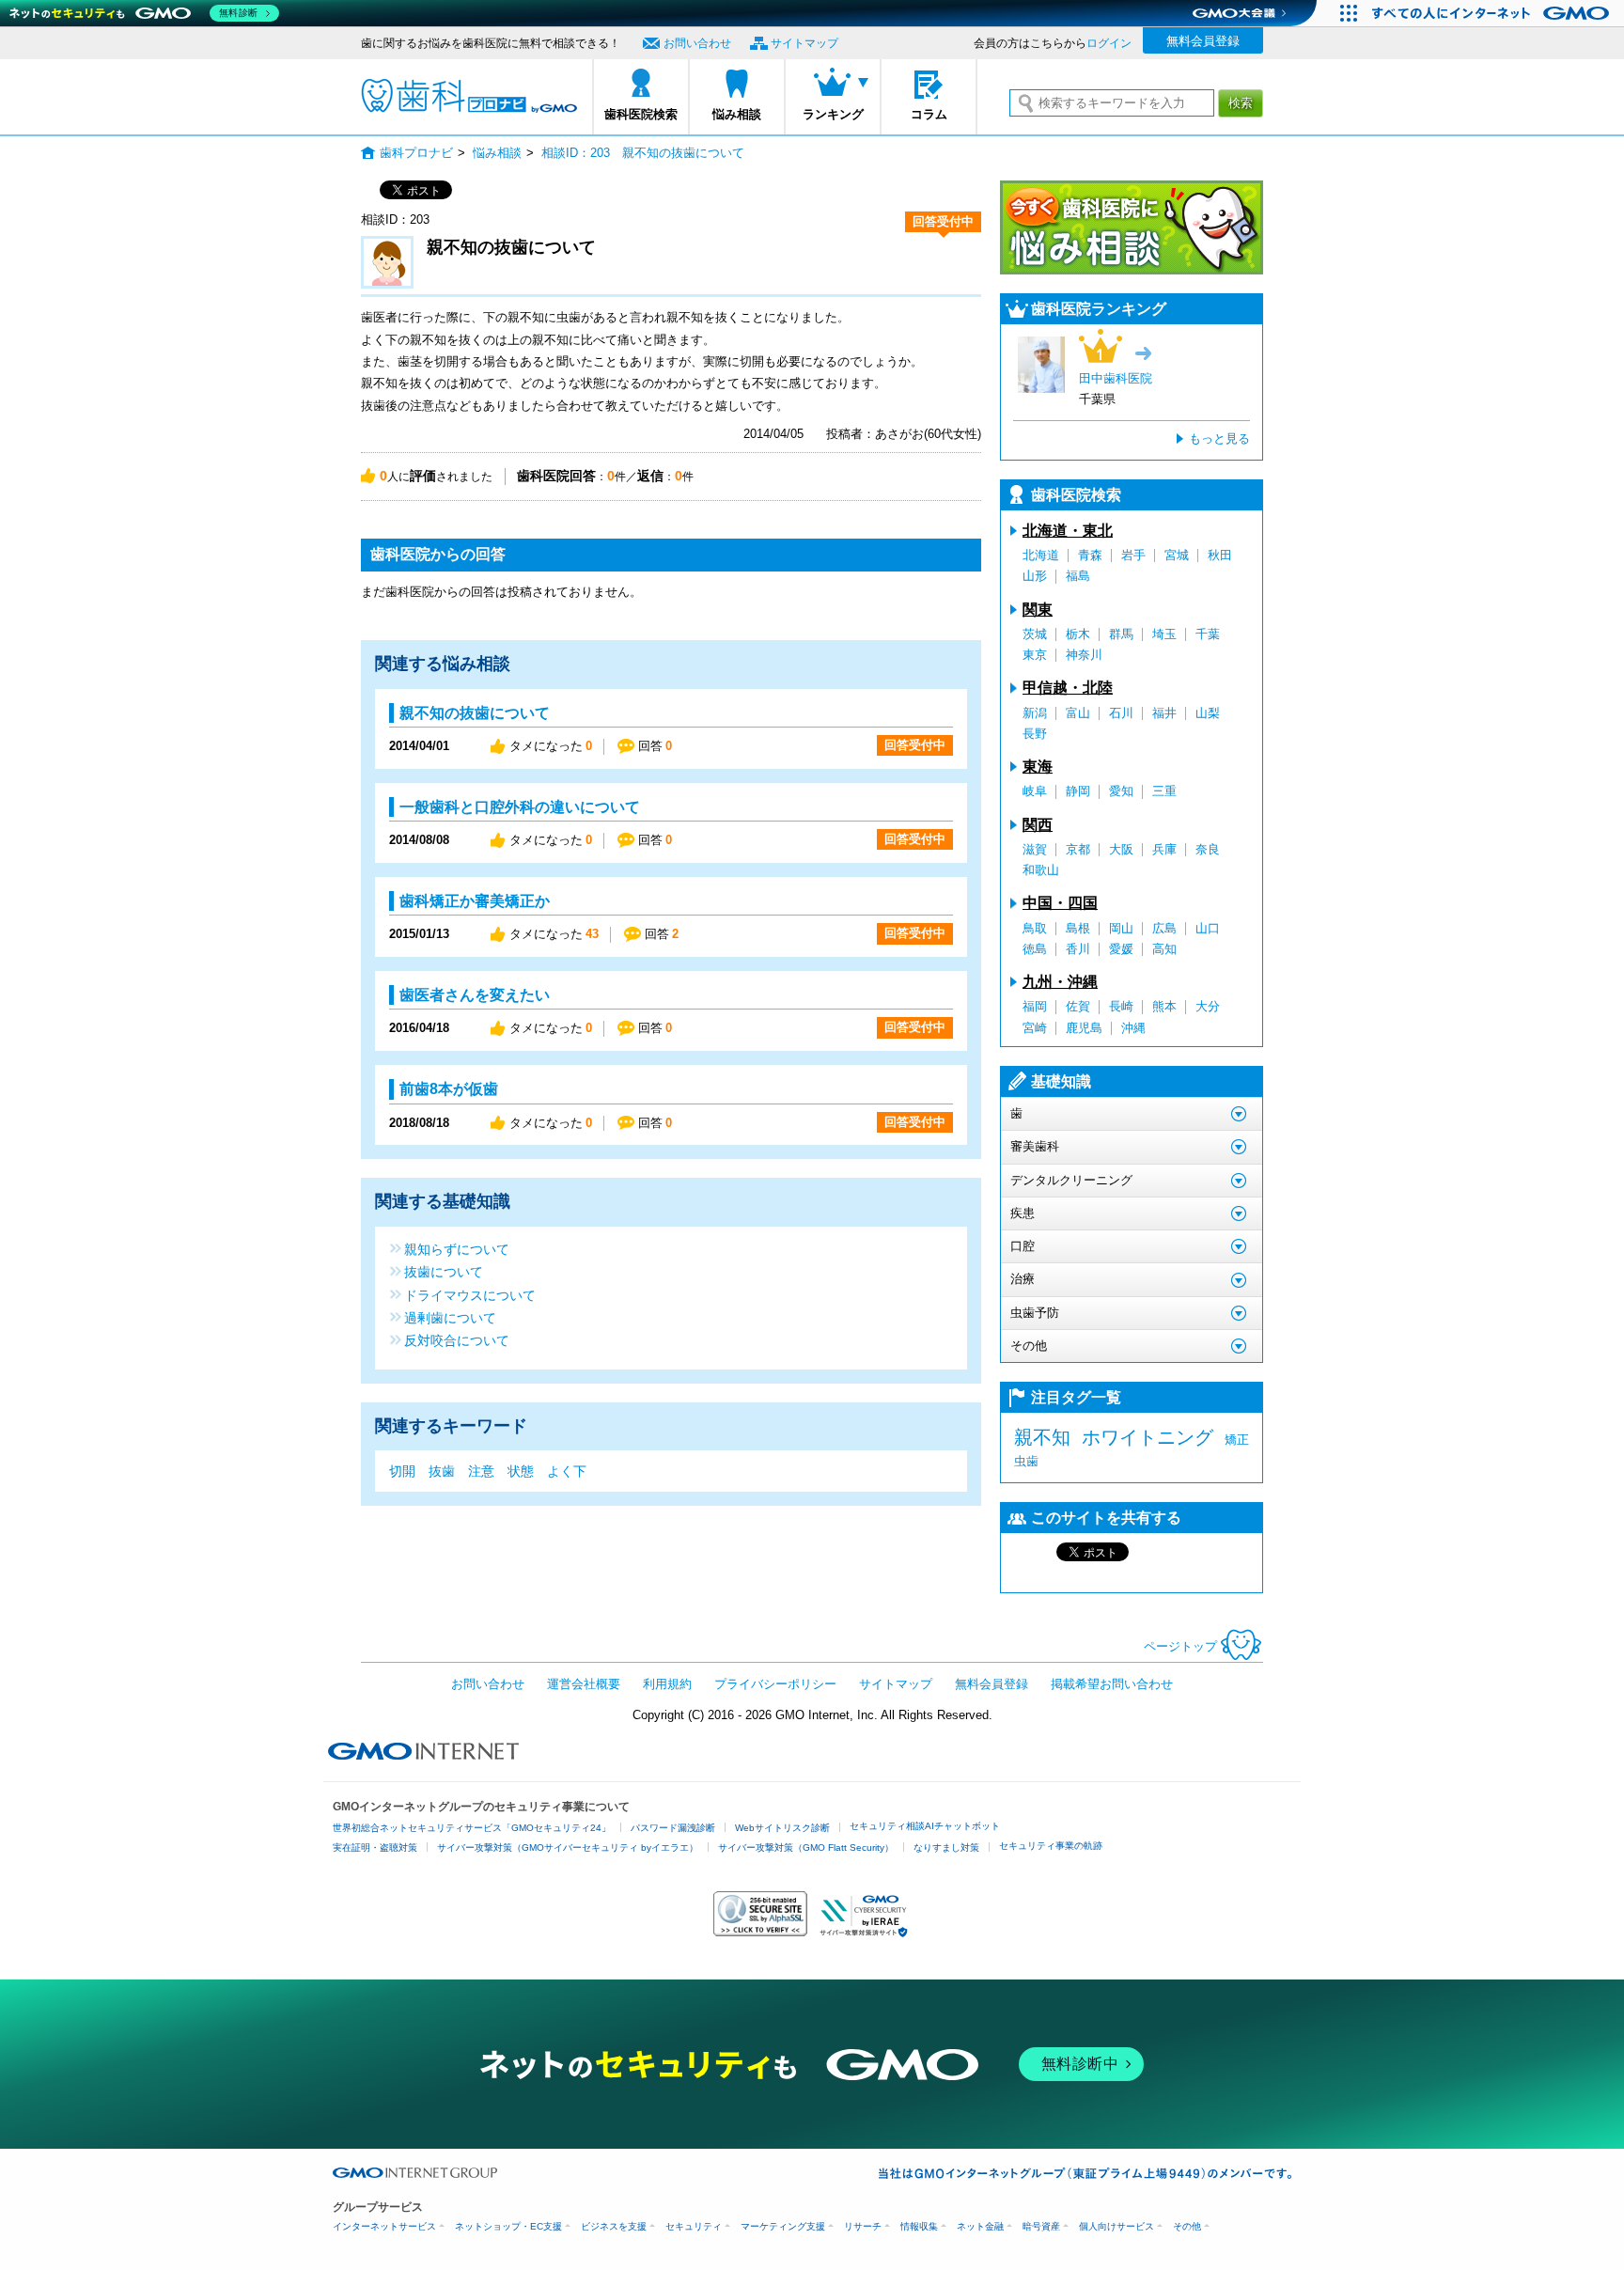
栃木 (1078, 634)
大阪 (1121, 849)
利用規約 (667, 1684)
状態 (521, 1471)
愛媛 (1121, 949)
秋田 (1220, 555)
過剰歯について (450, 1317)
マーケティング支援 (783, 2226)
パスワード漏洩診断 (673, 1828)
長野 (1035, 734)
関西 (1038, 825)
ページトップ (1180, 1646)
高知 (1164, 949)
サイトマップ (804, 43)
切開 (402, 1471)
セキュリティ (694, 2226)
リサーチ (863, 2226)
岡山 (1121, 928)
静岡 (1078, 791)
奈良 (1208, 849)
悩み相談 (737, 114)
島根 (1078, 928)
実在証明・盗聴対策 (375, 1847)
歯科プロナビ (469, 96)
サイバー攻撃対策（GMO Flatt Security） (806, 1847)
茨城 (1035, 634)
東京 (1035, 655)
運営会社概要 (584, 1684)
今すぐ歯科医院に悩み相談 (1132, 227)
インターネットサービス (384, 2226)
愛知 (1121, 791)
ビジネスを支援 (614, 2226)
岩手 (1133, 555)
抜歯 (442, 1471)
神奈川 (1084, 655)
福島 (1078, 576)
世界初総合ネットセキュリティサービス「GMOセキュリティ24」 (472, 1828)
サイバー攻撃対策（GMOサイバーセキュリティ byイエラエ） (568, 1847)
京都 (1078, 849)
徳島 (1035, 949)
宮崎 (1035, 1028)
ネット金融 (980, 2226)
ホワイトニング (1148, 1437)
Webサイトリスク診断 (782, 1828)
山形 (1035, 576)
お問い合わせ (697, 43)
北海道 (1041, 555)
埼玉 (1164, 634)
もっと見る (1219, 438)
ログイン (1109, 43)
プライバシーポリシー (775, 1684)
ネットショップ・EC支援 (508, 2226)
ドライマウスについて (470, 1295)
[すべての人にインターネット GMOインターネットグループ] (1493, 13)
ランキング (833, 114)
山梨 (1208, 713)
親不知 (1042, 1437)
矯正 (1237, 1440)
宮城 (1177, 555)
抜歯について (444, 1271)
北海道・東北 (1068, 531)
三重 (1164, 791)
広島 (1164, 928)
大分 (1208, 1006)
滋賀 (1035, 849)
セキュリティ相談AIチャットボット (925, 1826)
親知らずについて (457, 1249)
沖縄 (1133, 1028)
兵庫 (1164, 849)
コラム (929, 114)
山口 (1208, 928)
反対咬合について (457, 1340)
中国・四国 (1060, 903)
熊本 (1164, 1006)
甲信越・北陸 (1068, 688)
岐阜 (1035, 791)
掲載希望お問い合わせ (1112, 1684)
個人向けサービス (1116, 2226)
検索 (1241, 103)
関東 (1038, 610)
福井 (1164, 713)
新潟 (1035, 713)
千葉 (1208, 634)
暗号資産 (1041, 2226)
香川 (1078, 949)
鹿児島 (1084, 1028)
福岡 (1035, 1006)
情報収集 (919, 2226)
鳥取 (1035, 928)
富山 (1078, 713)
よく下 (567, 1471)
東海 (1038, 767)
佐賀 (1078, 1006)
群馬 (1121, 634)
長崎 (1121, 1006)
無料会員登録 (1203, 41)
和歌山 (1041, 870)
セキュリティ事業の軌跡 (1051, 1846)
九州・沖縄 (1060, 982)
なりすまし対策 (946, 1847)
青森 (1090, 555)
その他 (1187, 2226)
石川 (1121, 713)
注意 (481, 1471)
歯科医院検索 (641, 114)
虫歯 (1026, 1461)
